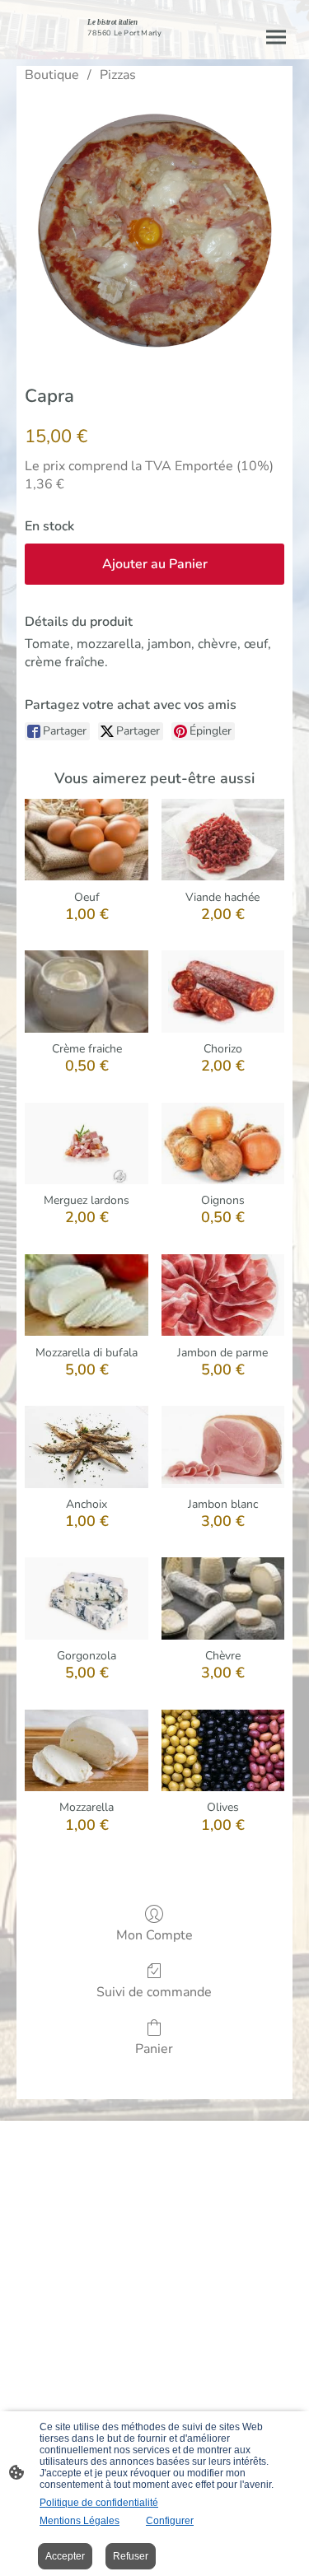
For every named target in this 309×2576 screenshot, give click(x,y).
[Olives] (223, 1751)
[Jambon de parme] (223, 1295)
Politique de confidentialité (99, 2503)
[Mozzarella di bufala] (86, 1295)
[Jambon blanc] (223, 1447)
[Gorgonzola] (86, 1598)
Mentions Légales (80, 2521)
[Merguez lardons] (86, 1144)
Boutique (52, 75)
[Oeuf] (86, 840)
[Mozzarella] (86, 1751)
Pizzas (118, 75)
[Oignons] (223, 1144)
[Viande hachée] (223, 840)
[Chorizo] (223, 992)
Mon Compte (154, 1935)
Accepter (65, 2556)
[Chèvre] (223, 1598)
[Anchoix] (86, 1447)
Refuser (131, 2556)
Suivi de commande (154, 1992)
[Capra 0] (154, 230)
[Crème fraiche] (86, 992)
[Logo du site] (155, 46)
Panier (154, 2049)
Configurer (170, 2521)
